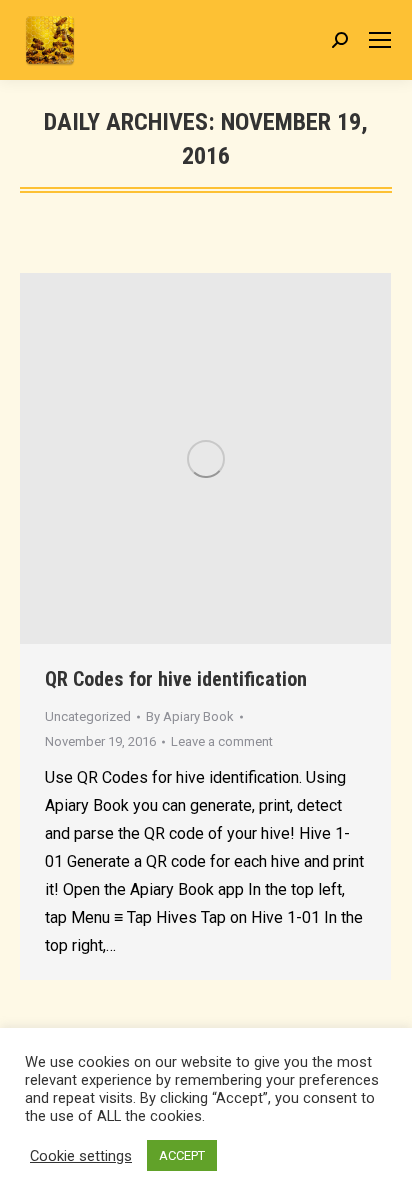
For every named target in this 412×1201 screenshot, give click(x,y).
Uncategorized (88, 716)
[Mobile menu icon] (380, 40)
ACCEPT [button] (182, 1155)
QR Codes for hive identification (176, 679)
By (190, 716)
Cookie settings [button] (81, 1156)
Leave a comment (222, 741)
